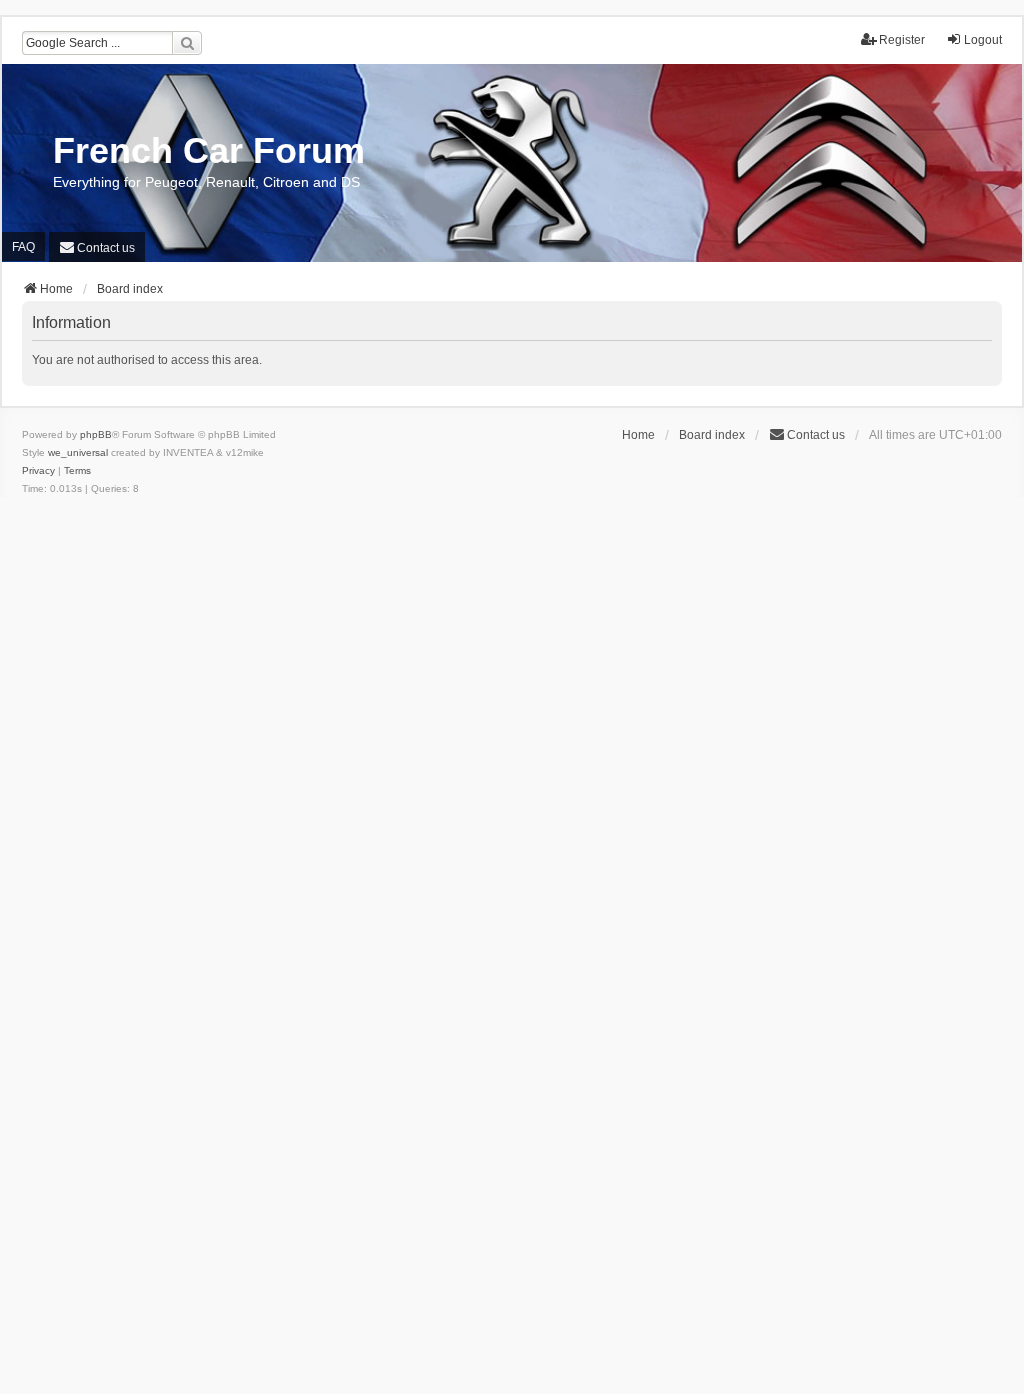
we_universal (78, 452)
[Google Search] (187, 43)
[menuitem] (97, 246)
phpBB (96, 434)
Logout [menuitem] (983, 40)
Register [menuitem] (902, 40)
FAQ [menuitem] (23, 247)
